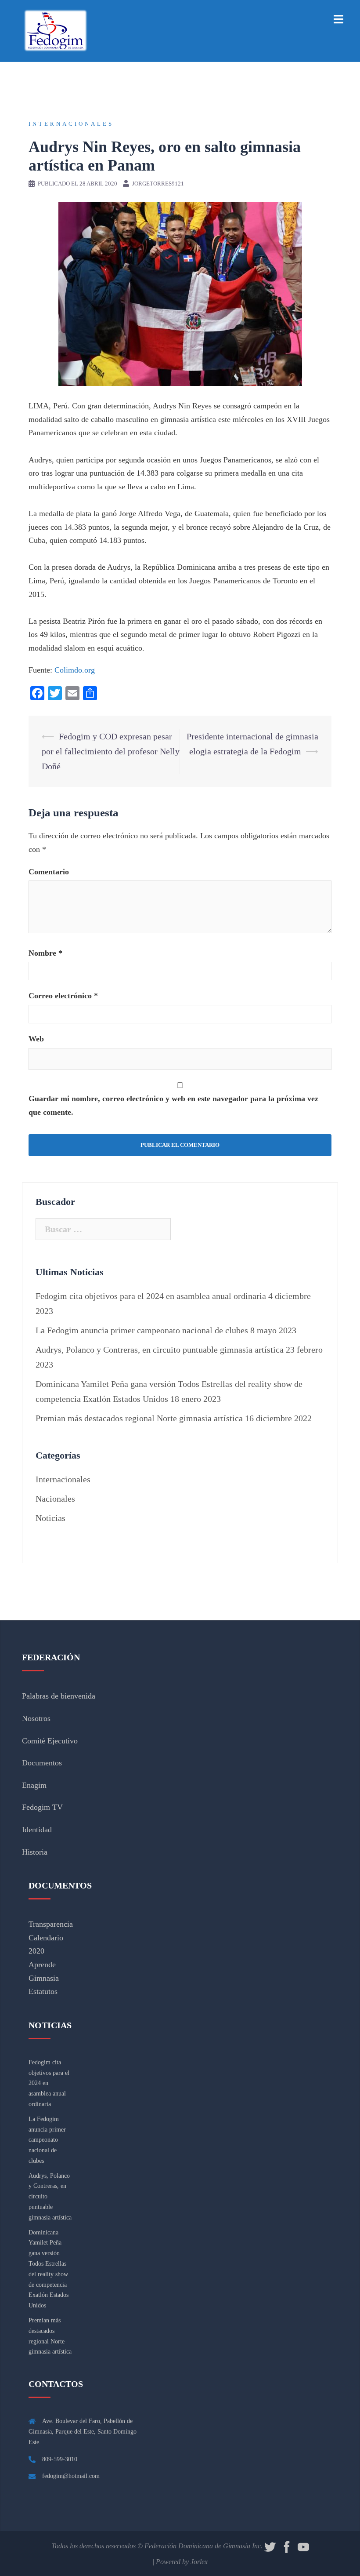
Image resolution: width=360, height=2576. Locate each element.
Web (36, 1039)
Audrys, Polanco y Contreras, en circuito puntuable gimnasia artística (160, 1350)
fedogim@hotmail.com (71, 2476)
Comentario (49, 872)
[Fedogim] (55, 30)
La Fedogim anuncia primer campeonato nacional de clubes (142, 1330)
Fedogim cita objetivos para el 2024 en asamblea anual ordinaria (151, 1296)
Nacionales (55, 1499)
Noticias (50, 1518)
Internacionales (71, 124)
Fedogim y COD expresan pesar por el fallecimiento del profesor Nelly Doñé (111, 751)
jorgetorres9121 (158, 184)
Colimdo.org (75, 670)
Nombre (45, 953)
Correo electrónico (63, 996)
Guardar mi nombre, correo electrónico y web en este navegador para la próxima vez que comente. (173, 1105)
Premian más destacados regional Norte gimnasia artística (139, 1418)
